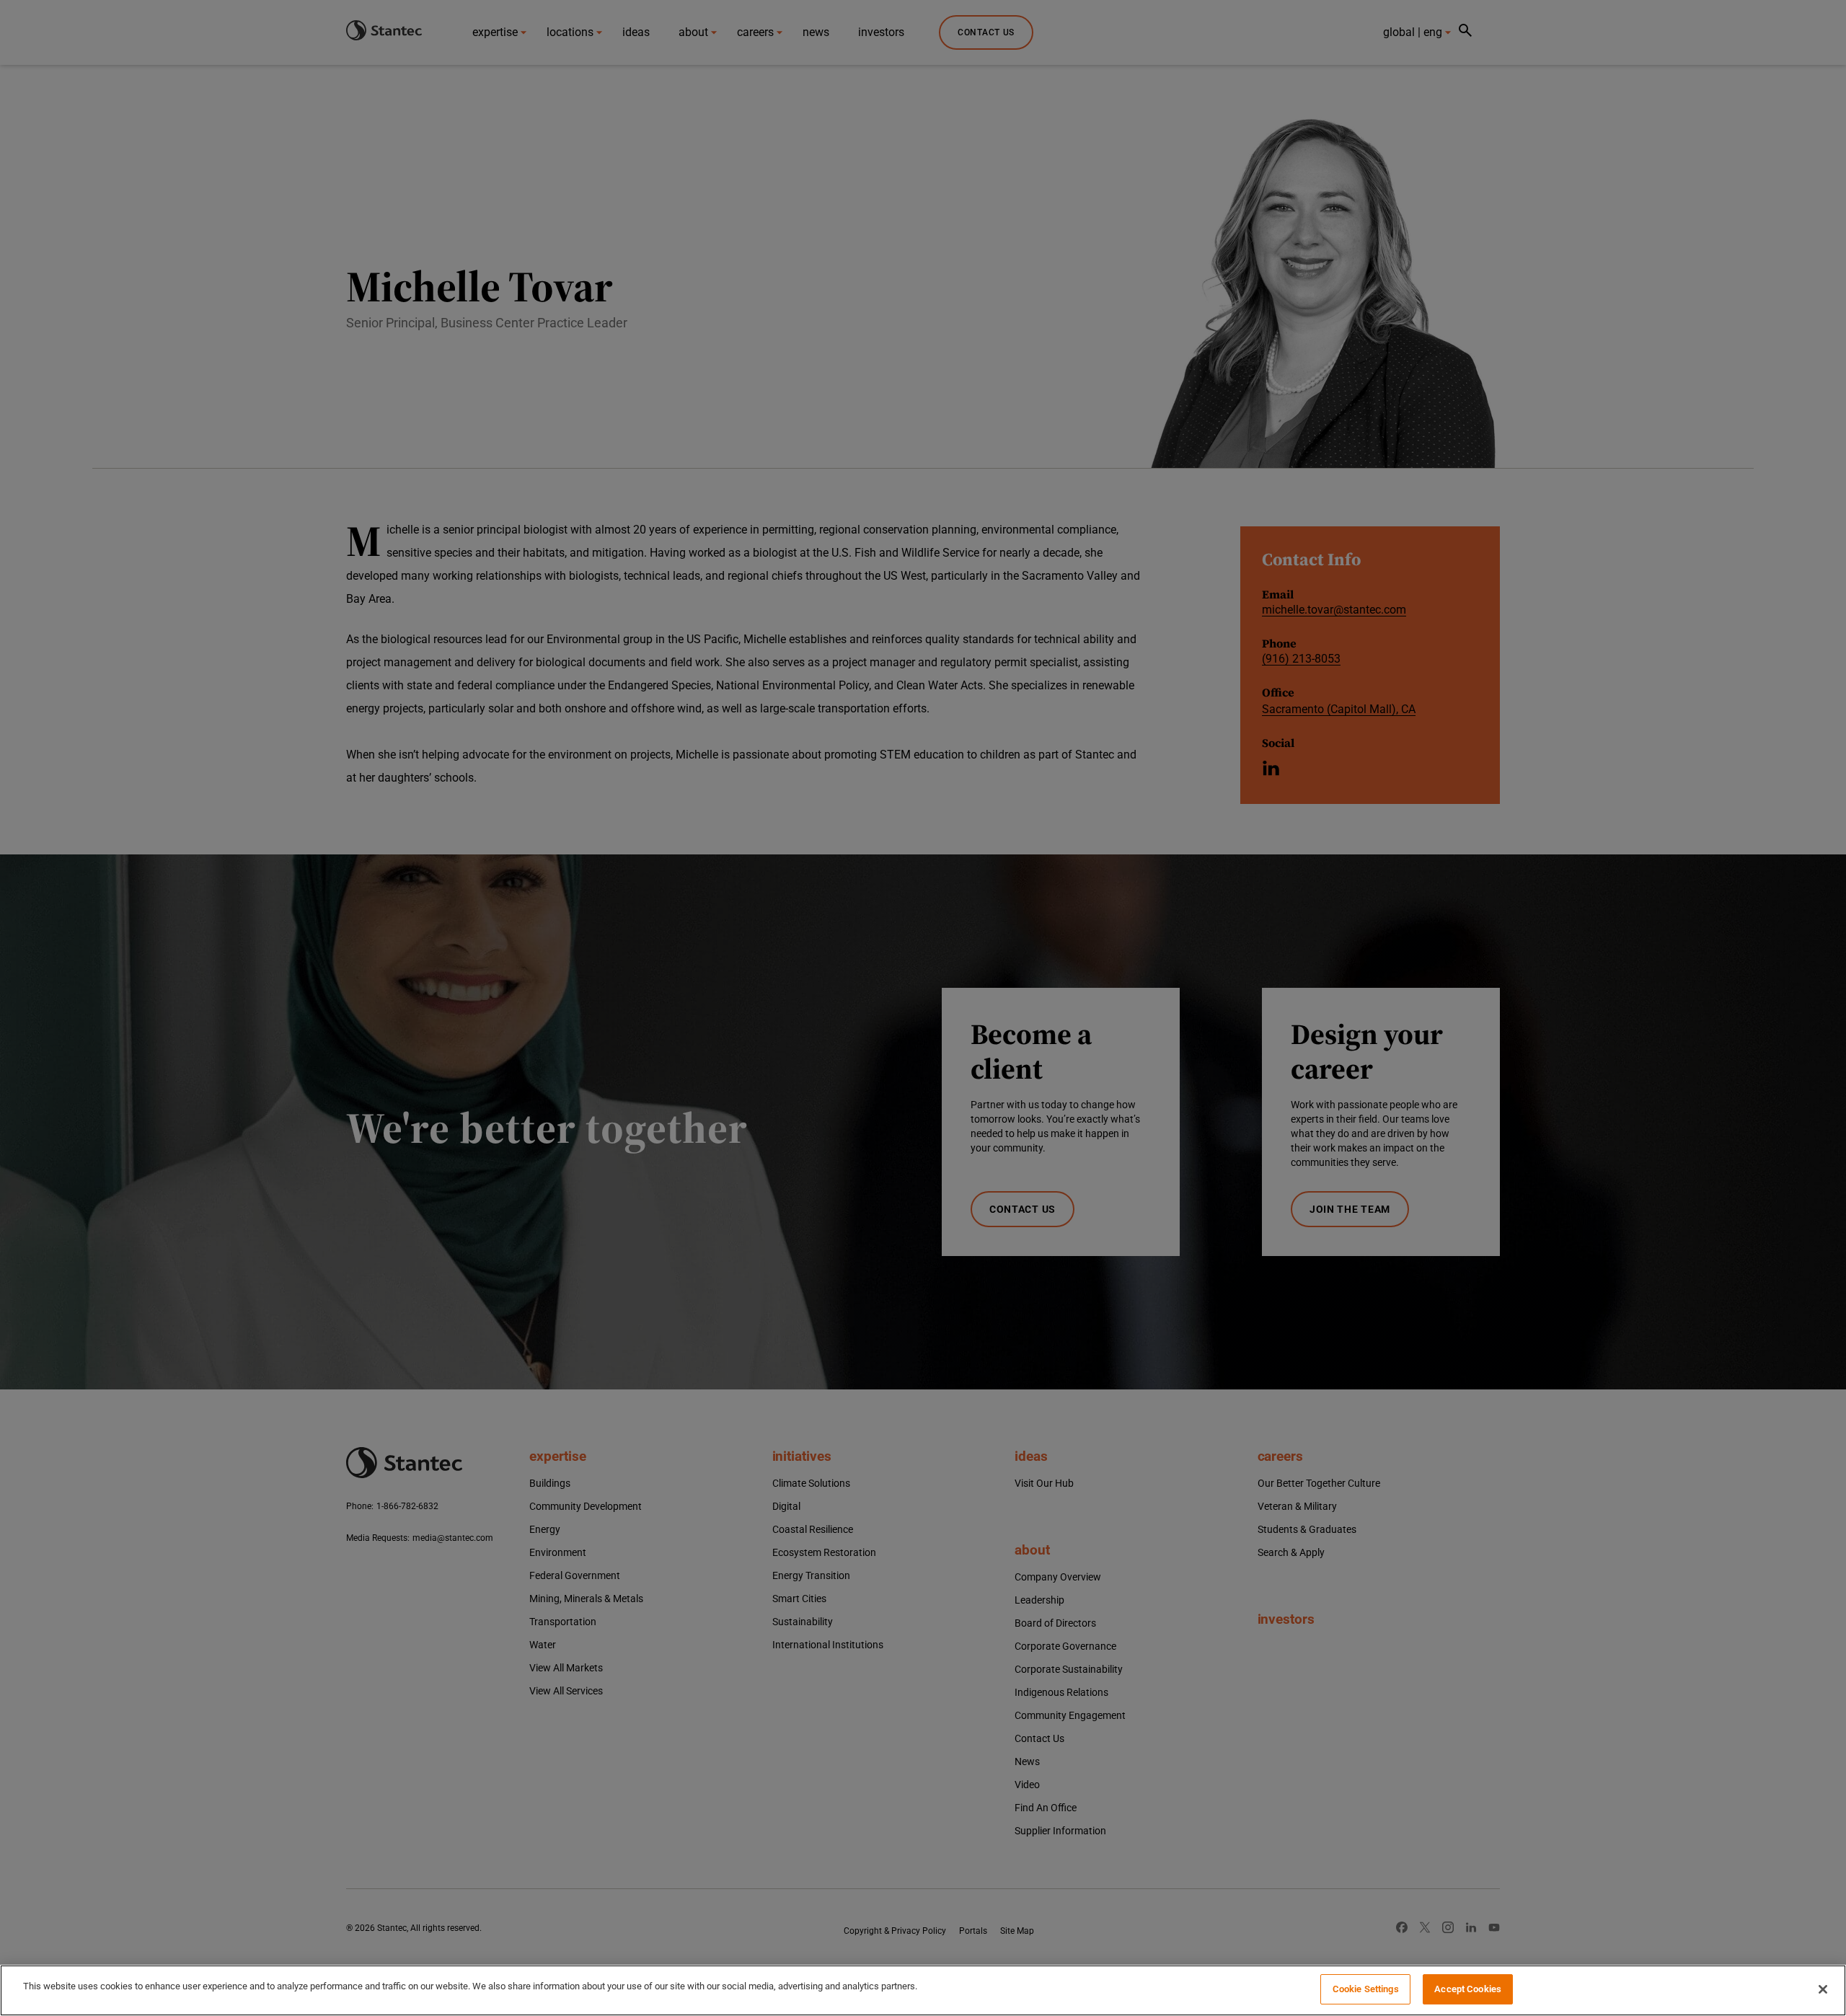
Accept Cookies (1468, 1989)
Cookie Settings (1366, 1989)
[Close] (1823, 1989)
